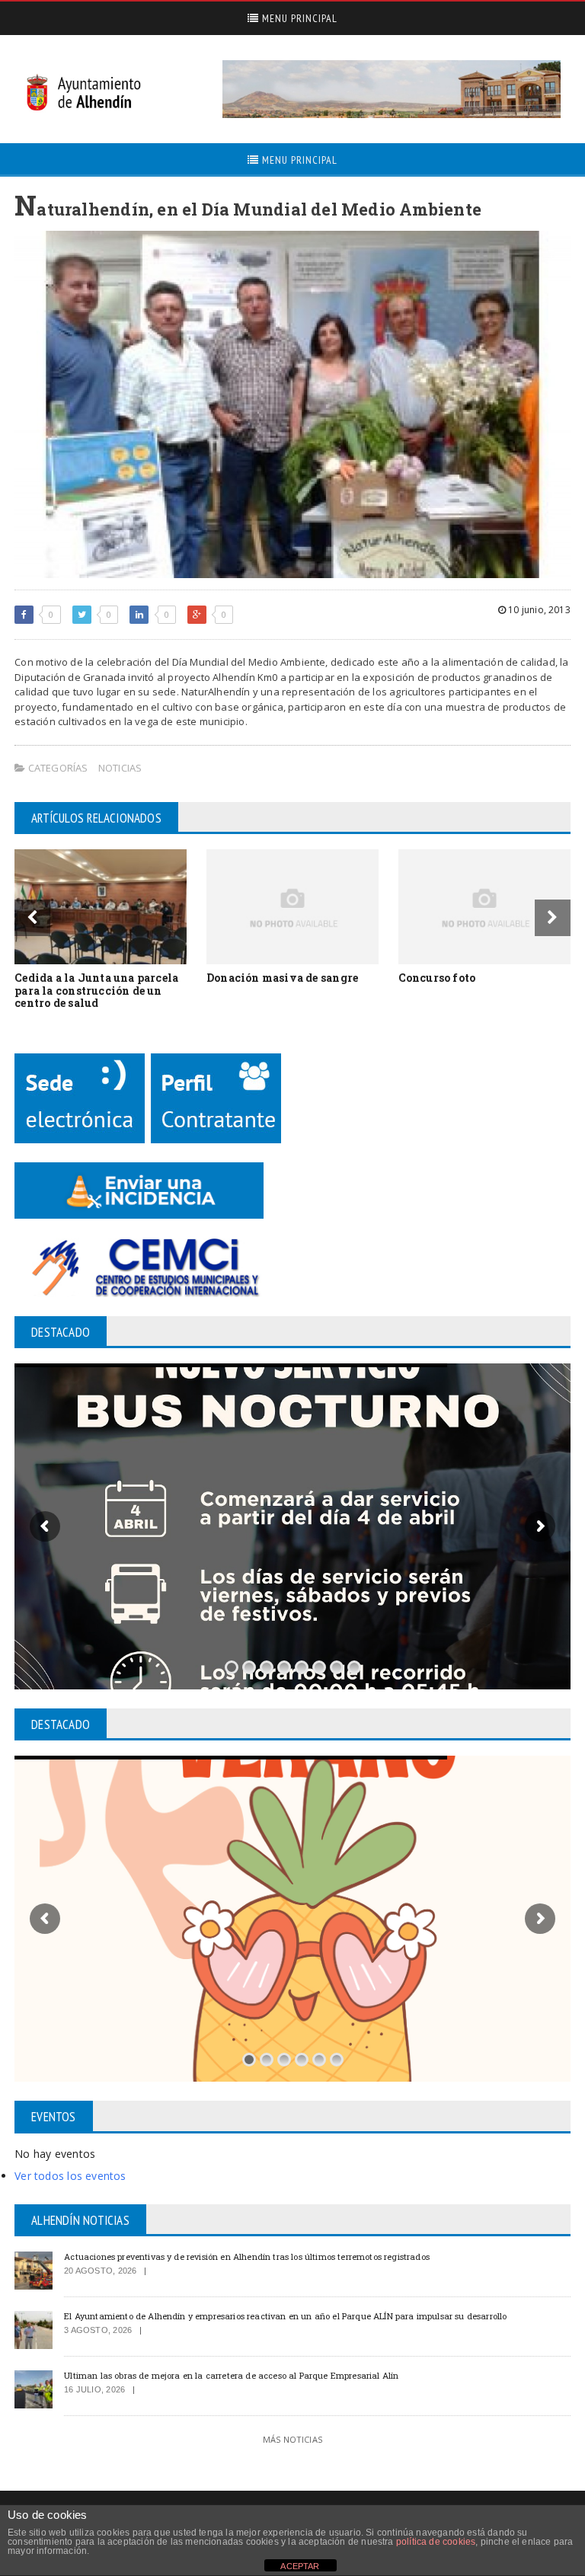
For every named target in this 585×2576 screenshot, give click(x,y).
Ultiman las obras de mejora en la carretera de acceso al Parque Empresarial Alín (231, 2375)
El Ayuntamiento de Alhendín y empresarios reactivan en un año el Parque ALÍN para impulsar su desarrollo (285, 2316)
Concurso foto (437, 978)
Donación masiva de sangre (282, 978)
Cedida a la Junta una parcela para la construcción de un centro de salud (96, 991)
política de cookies (436, 2542)
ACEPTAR (300, 2566)
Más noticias (292, 2439)
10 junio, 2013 (538, 610)
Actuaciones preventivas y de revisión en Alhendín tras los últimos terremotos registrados (247, 2256)
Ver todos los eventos (70, 2176)
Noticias (120, 768)
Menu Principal (298, 18)
